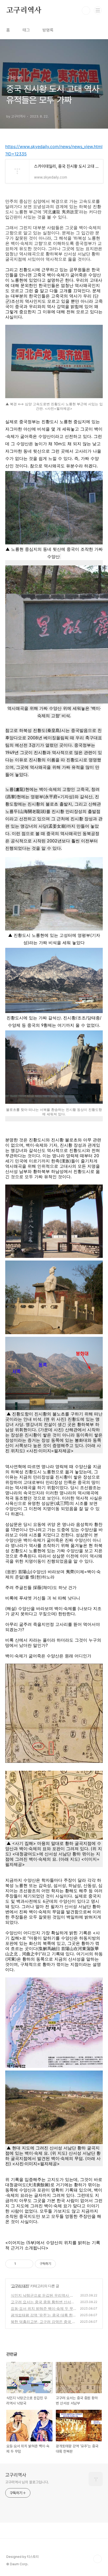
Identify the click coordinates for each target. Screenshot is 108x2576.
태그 (26, 30)
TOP (98, 2559)
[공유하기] (21, 2264)
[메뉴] (98, 10)
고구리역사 (24, 11)
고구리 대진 (20, 2286)
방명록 (48, 30)
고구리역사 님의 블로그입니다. (27, 2482)
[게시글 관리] (27, 2264)
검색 (86, 11)
